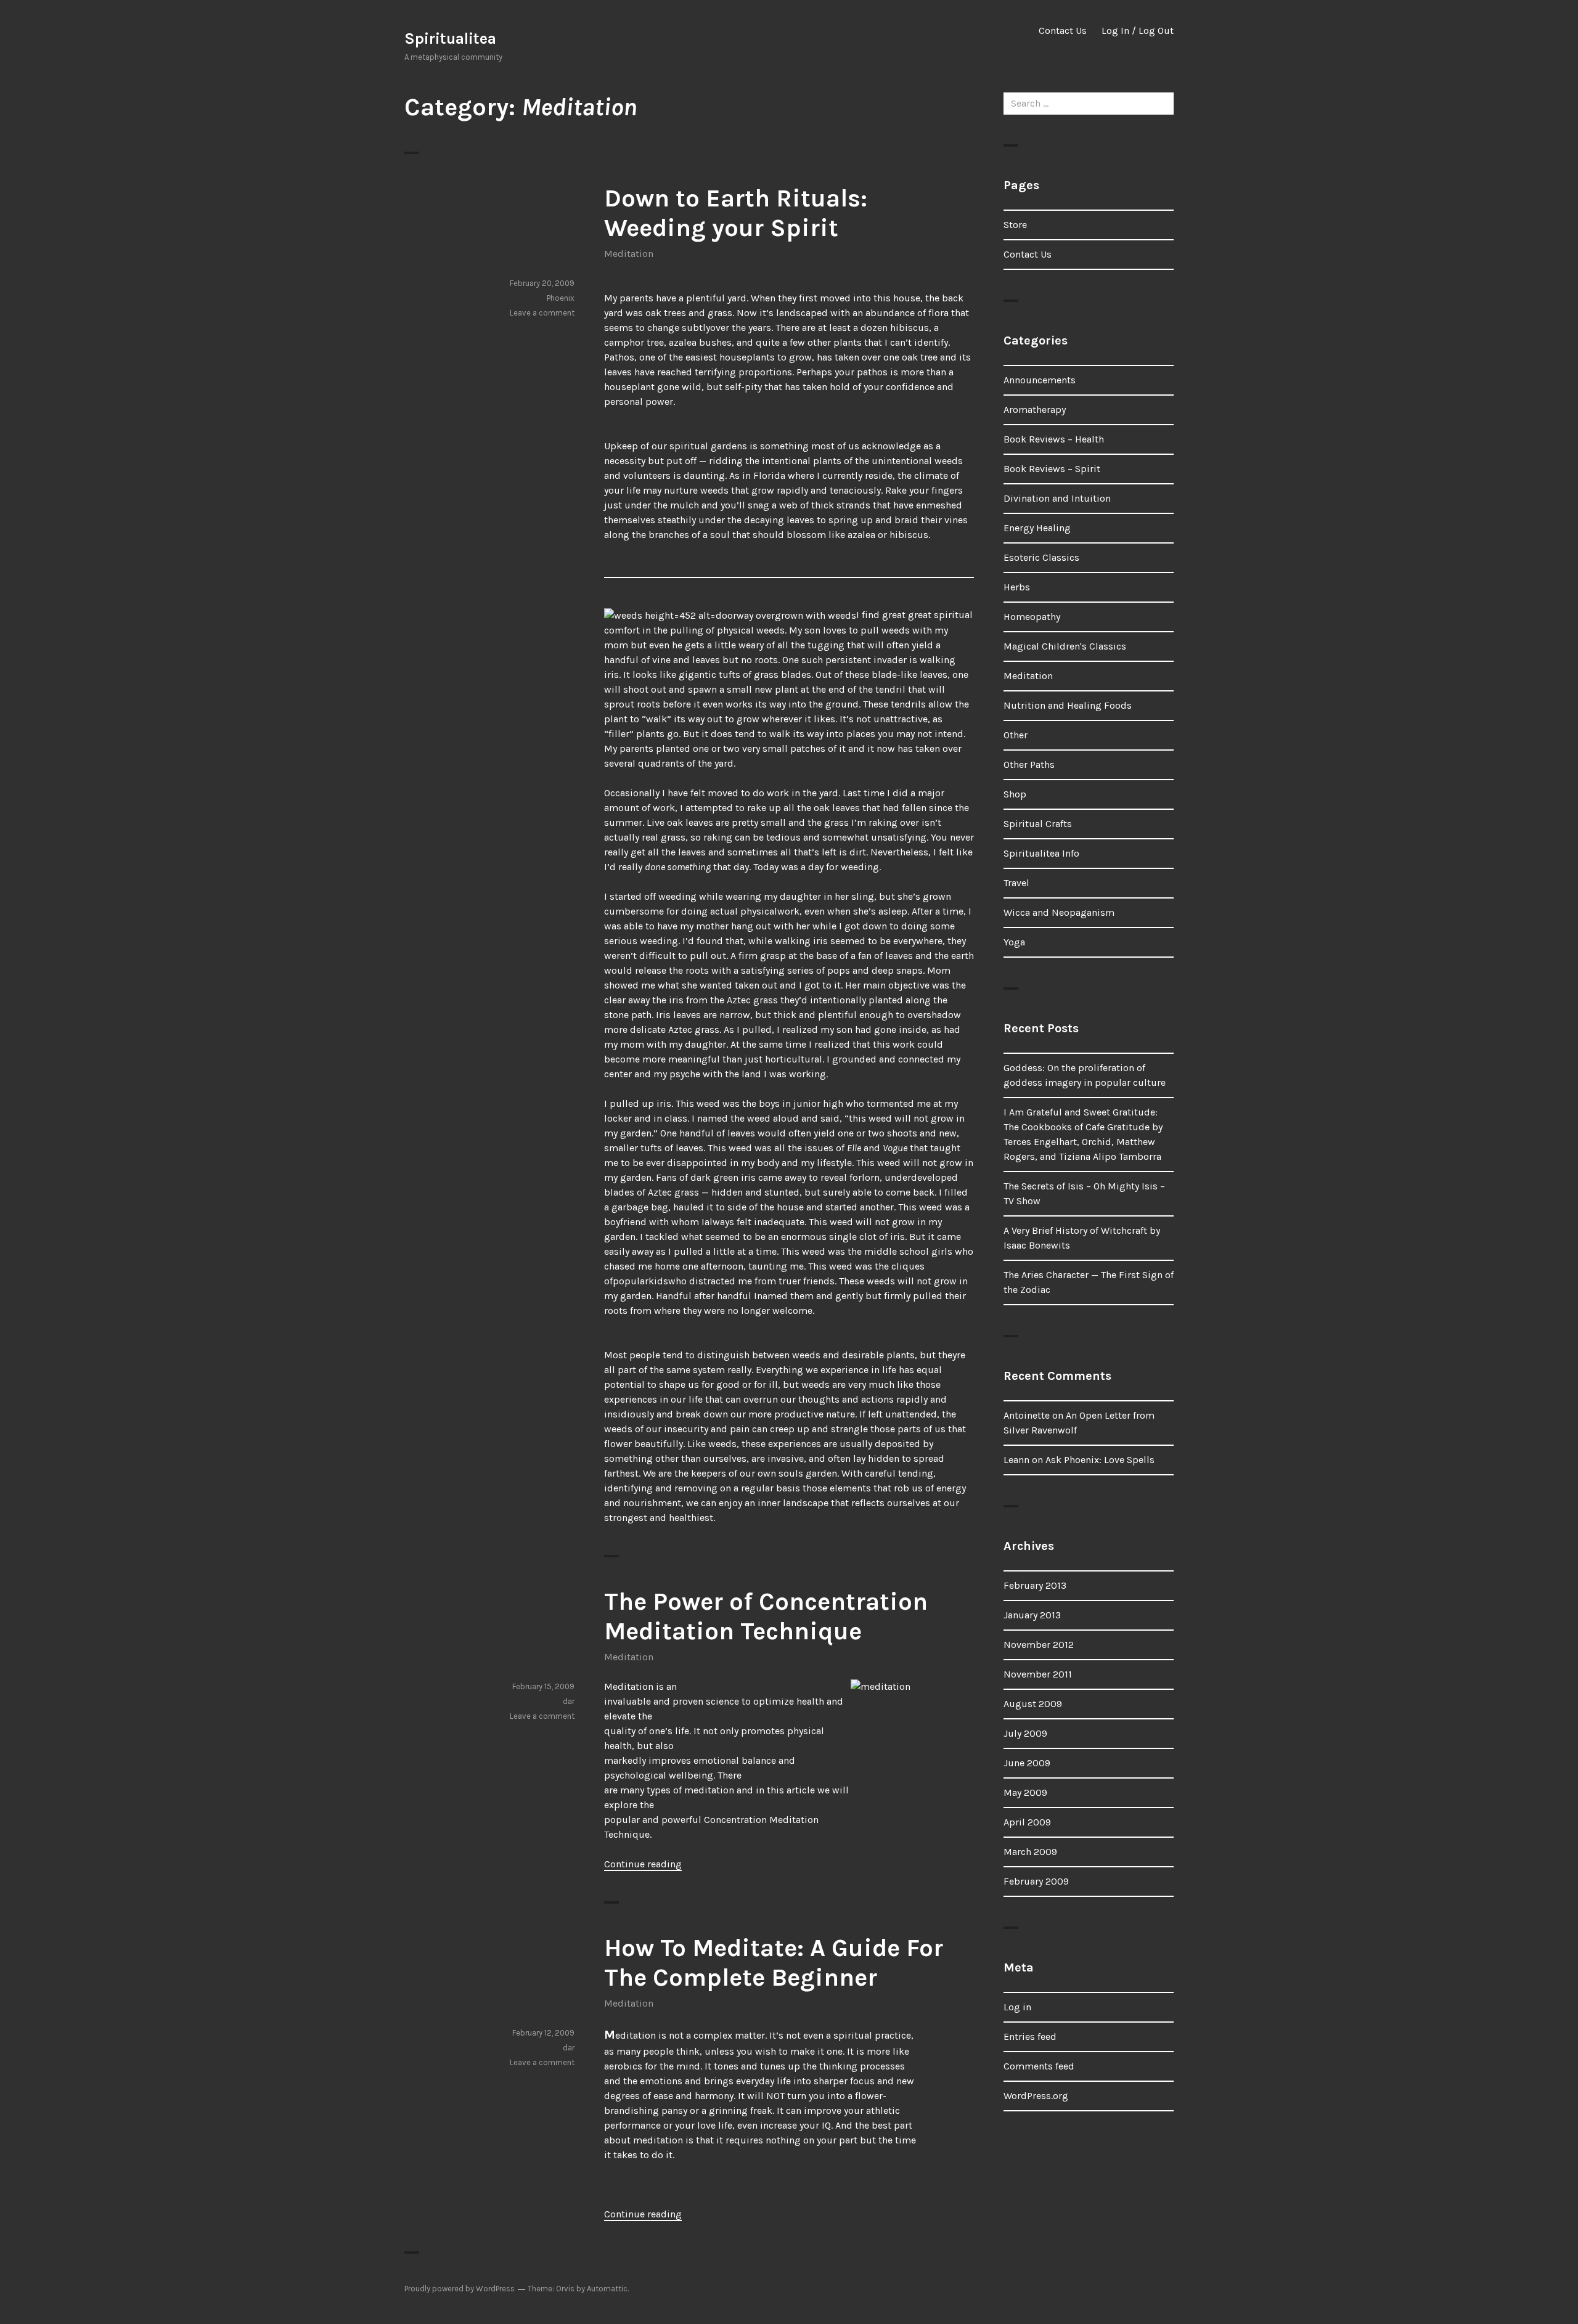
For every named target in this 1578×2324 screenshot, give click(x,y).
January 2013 (1032, 1615)
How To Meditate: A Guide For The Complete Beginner (774, 1963)
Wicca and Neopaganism (1059, 912)
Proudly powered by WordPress (460, 2289)
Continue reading (643, 1864)
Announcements (1040, 380)
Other (1016, 735)
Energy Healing (1037, 528)
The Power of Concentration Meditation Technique (766, 1616)
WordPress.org (1036, 2096)
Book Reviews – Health (1054, 439)
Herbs (1017, 587)
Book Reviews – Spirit (1052, 469)
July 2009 (1025, 1733)
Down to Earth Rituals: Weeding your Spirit (736, 213)
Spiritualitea (450, 39)
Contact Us (1063, 31)
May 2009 (1025, 1792)
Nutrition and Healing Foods (1068, 705)
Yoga (1014, 942)
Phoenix (561, 298)
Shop (1015, 794)
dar (569, 1701)
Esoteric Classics (1041, 557)
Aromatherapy (1035, 410)
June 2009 (1027, 1763)
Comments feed (1039, 2066)
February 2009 (1036, 1881)
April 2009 (1027, 1822)
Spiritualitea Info (1041, 853)
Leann (1016, 1460)
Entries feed (1030, 2037)
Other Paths (1029, 764)
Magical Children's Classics (1065, 646)
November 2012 (1039, 1645)
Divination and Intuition (1057, 498)
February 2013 (1035, 1585)
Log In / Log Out (1138, 31)
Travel (1016, 883)
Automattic (607, 2289)
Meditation (629, 254)
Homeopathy (1032, 617)
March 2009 (1030, 1852)
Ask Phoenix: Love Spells (1100, 1460)
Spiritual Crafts (1038, 824)
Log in (1017, 2007)
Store (1015, 225)
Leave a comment (542, 313)
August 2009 (1033, 1704)
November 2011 (1038, 1674)
